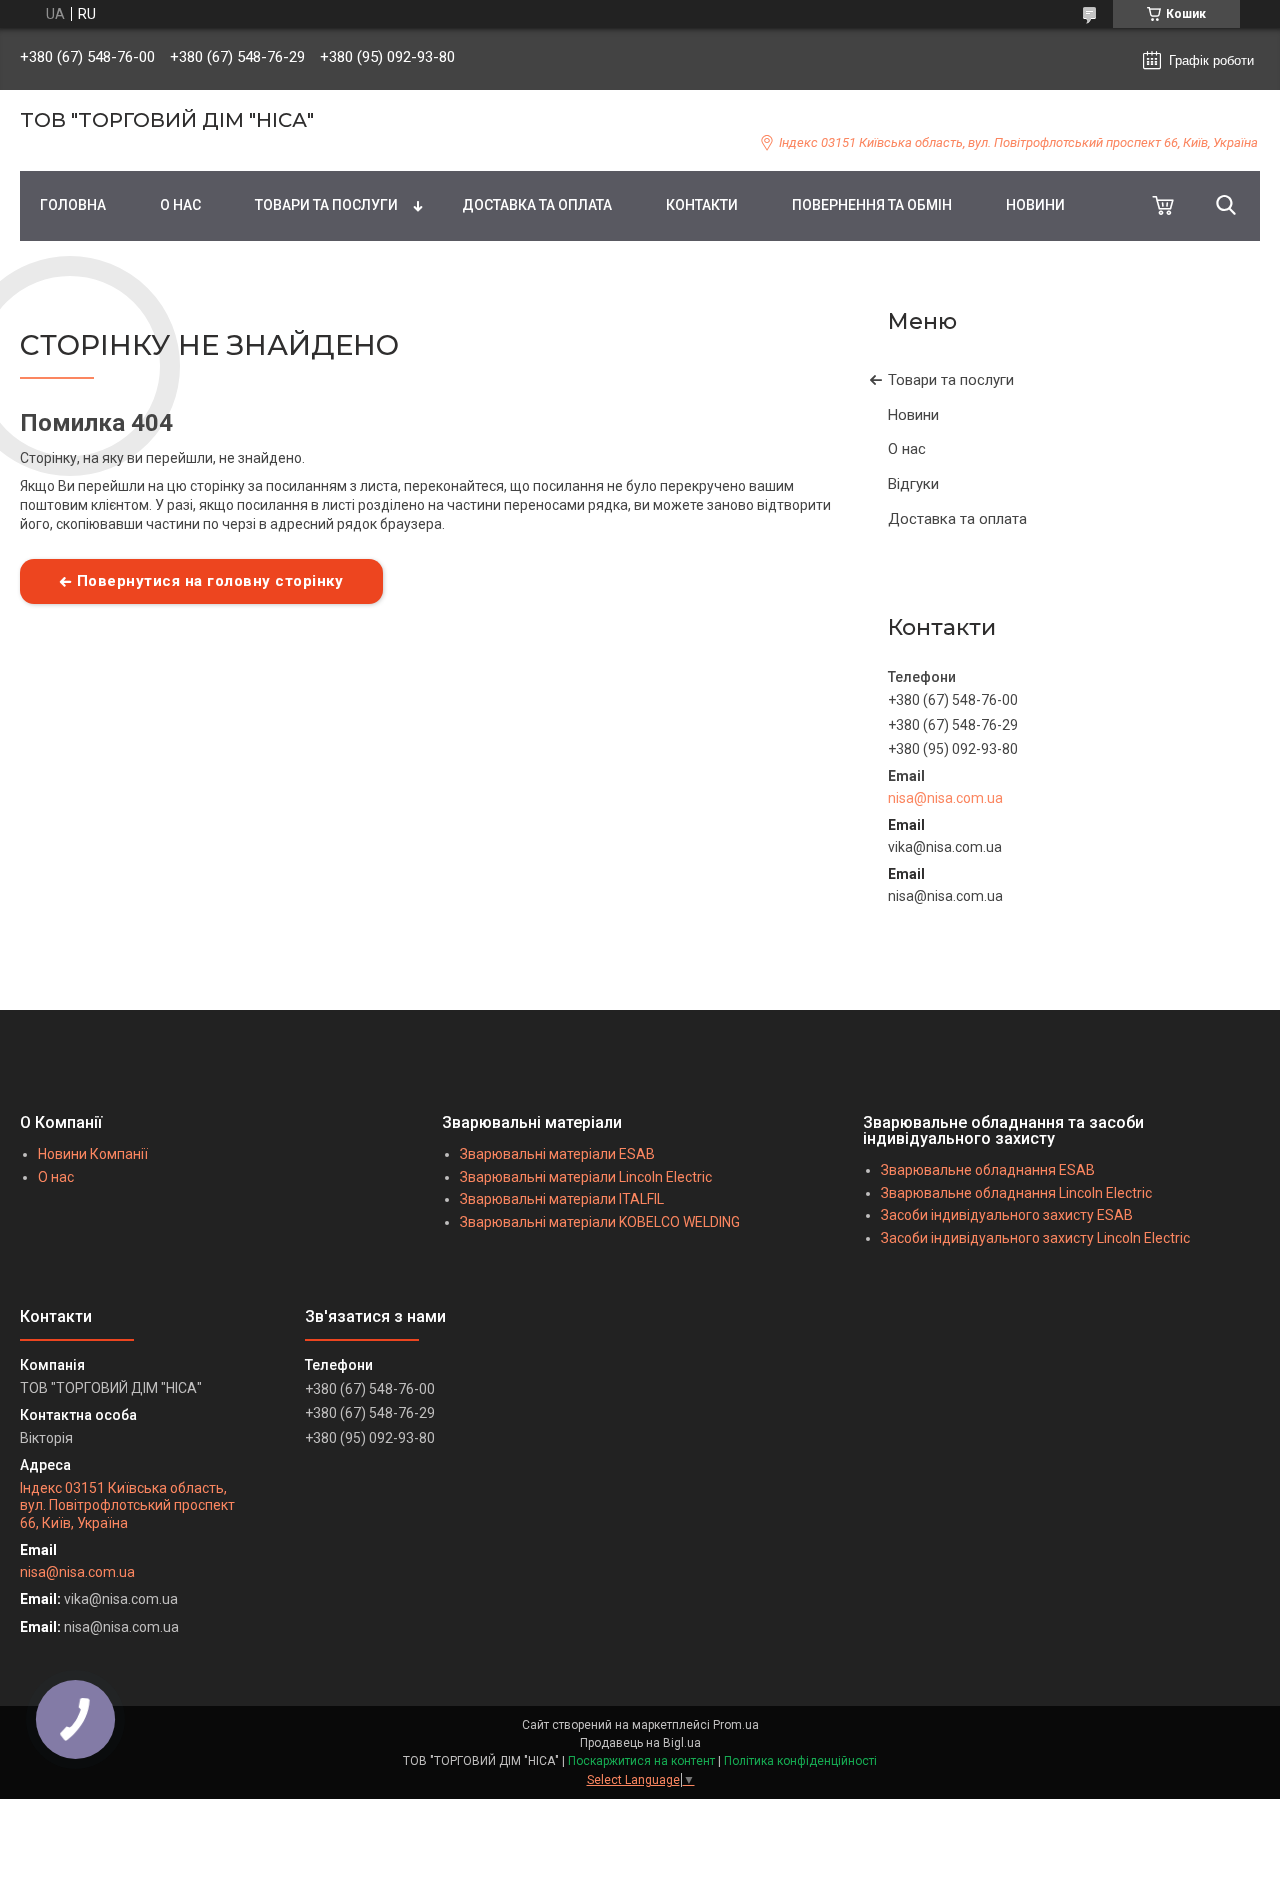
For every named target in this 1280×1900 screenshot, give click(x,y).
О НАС (180, 205)
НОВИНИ (1035, 205)
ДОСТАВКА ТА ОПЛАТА (537, 205)
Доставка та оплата (957, 519)
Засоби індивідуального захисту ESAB (1007, 1215)
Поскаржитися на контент (641, 1761)
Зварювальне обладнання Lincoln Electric (1016, 1193)
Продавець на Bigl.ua (640, 1743)
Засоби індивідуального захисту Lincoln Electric (1035, 1238)
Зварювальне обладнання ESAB (988, 1170)
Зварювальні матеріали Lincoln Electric (586, 1177)
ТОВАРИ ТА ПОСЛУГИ (326, 205)
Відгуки (913, 484)
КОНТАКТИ (702, 205)
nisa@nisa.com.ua (945, 798)
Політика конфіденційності (800, 1761)
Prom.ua (736, 1725)
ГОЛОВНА (73, 205)
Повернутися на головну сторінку (210, 581)
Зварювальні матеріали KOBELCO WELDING (600, 1222)
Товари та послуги (951, 380)
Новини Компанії (93, 1154)
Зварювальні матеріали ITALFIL (562, 1199)
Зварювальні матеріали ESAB (557, 1154)
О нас (907, 449)
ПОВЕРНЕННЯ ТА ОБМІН (872, 205)
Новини (913, 415)
